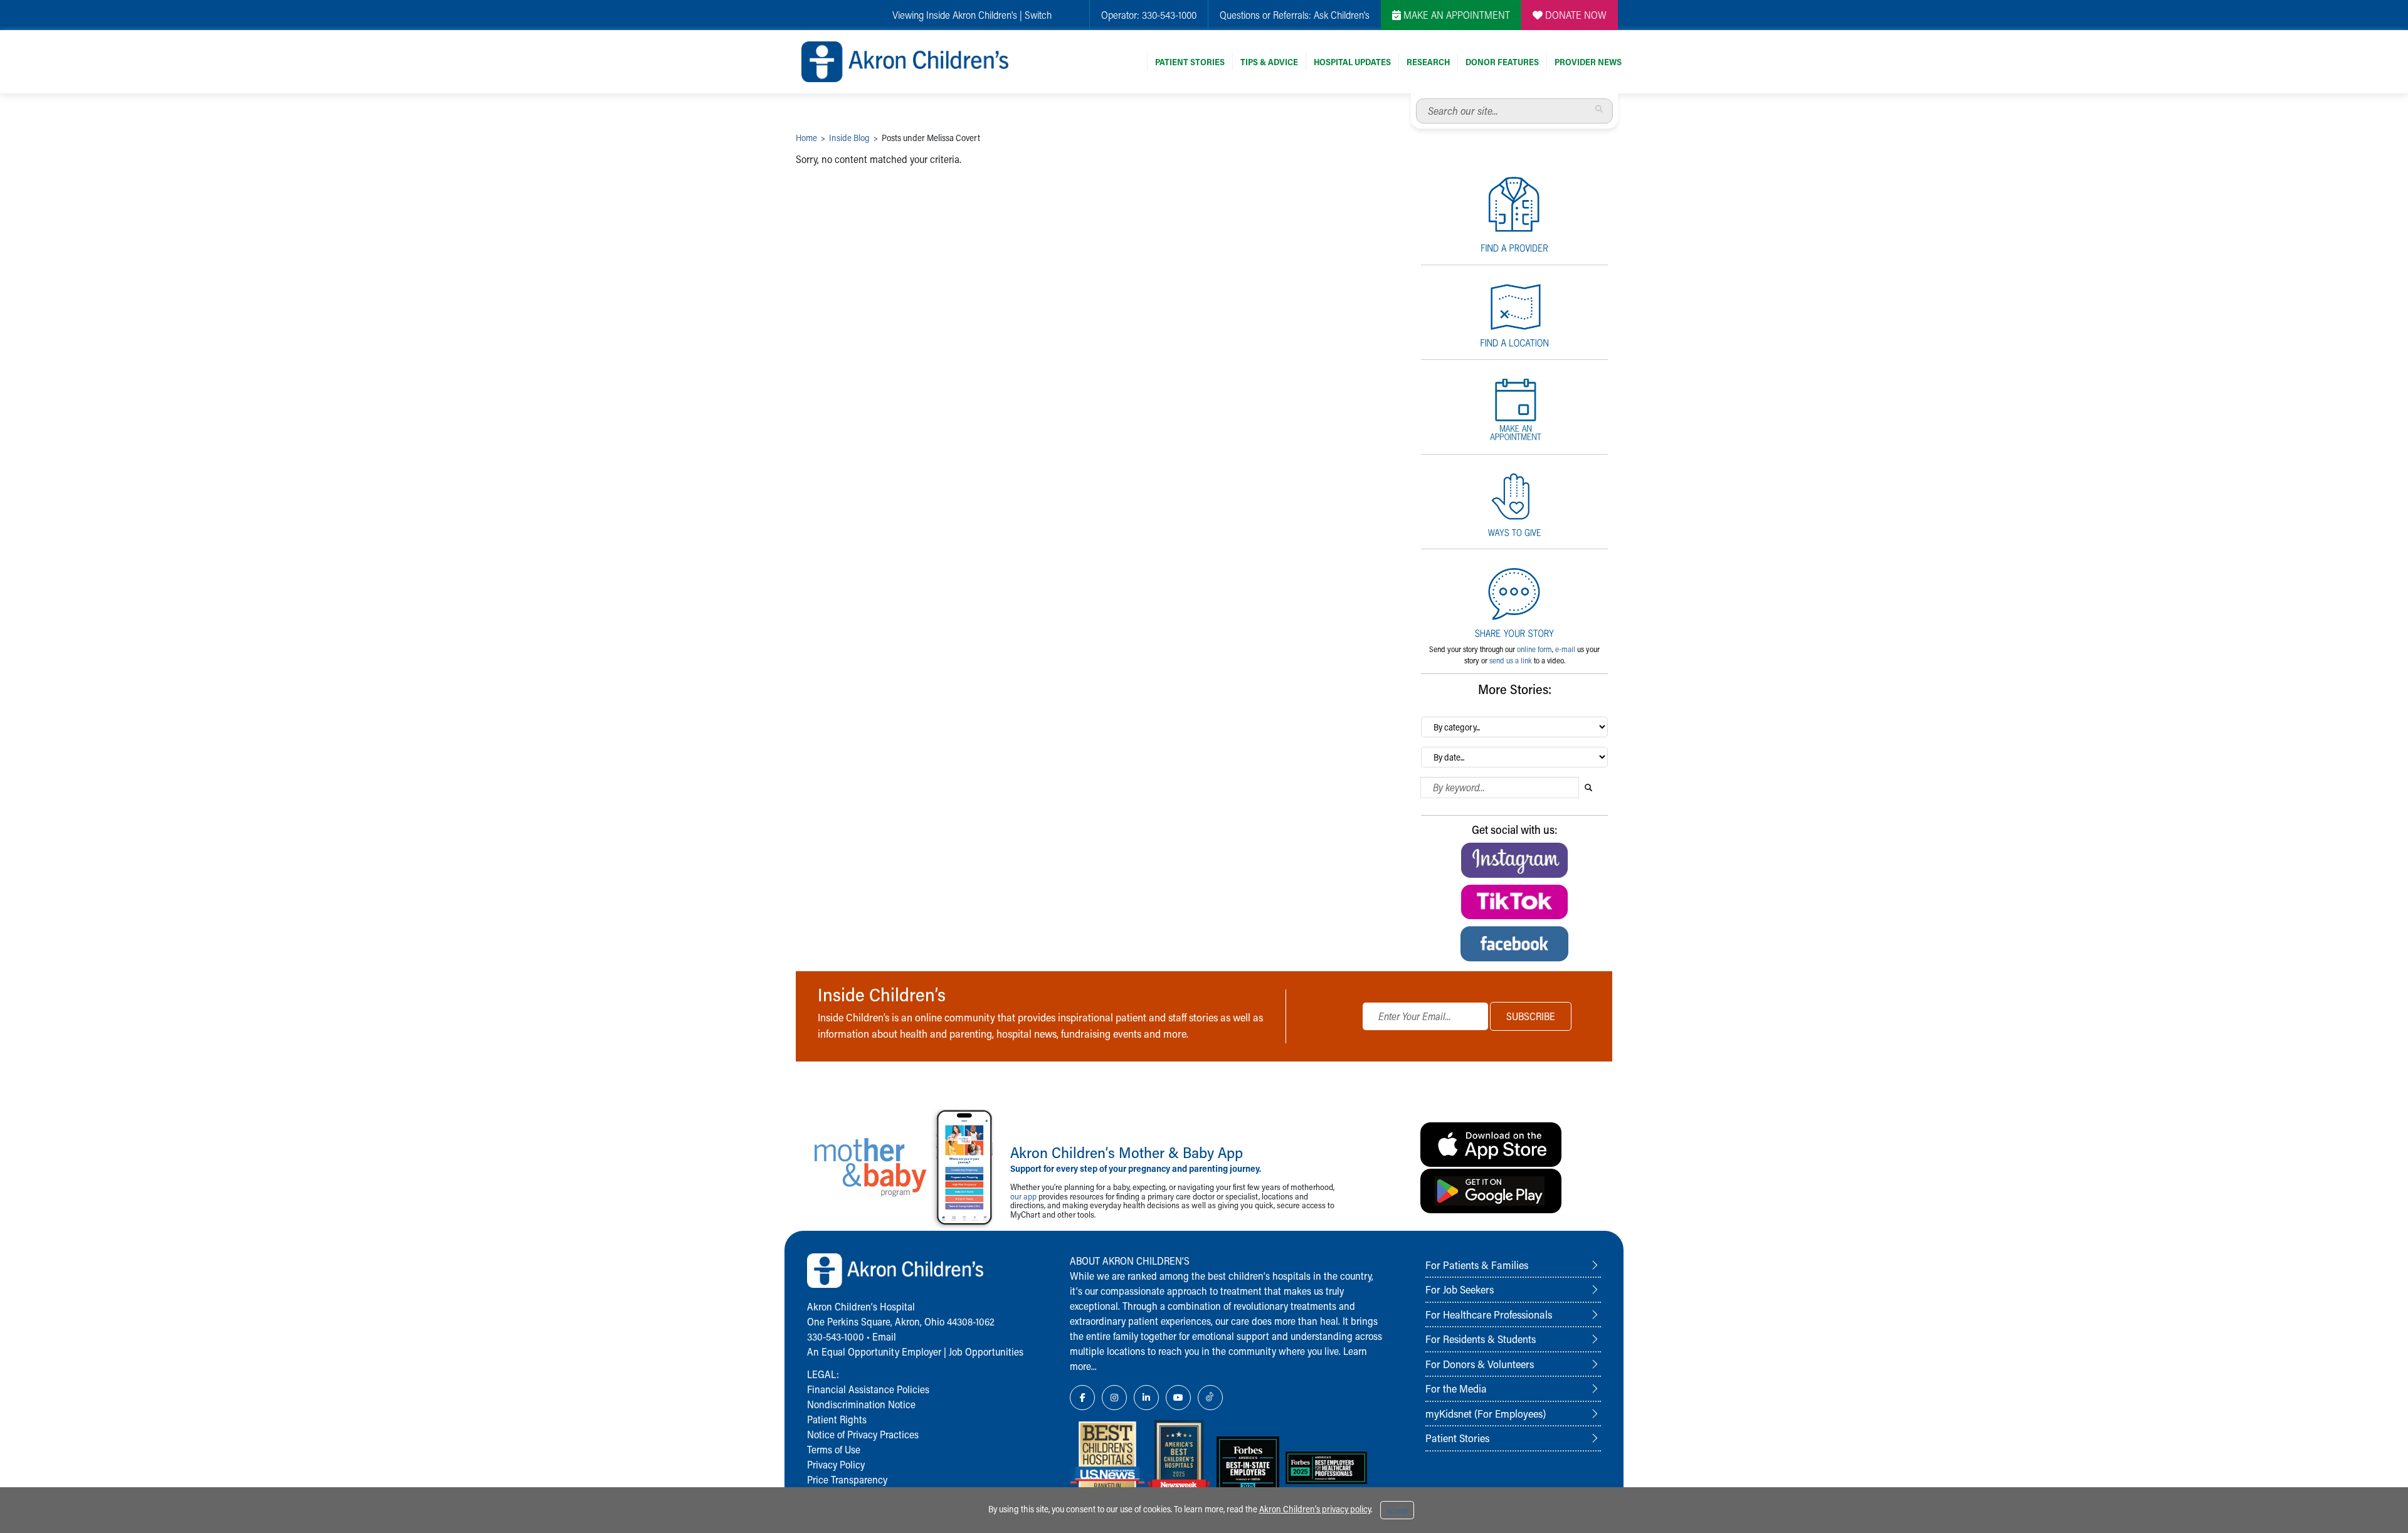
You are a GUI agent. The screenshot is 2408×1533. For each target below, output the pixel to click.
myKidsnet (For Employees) (1486, 1413)
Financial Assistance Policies (868, 1389)
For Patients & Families (1477, 1265)
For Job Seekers (1460, 1289)
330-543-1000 (1169, 15)
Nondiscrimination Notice (861, 1404)
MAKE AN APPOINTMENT (1455, 15)
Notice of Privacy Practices (863, 1434)
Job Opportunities (986, 1351)
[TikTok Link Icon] (1210, 1398)
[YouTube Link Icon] (1178, 1398)
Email (884, 1336)
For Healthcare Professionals (1489, 1314)
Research (1428, 62)
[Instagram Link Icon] (1114, 1398)
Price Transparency (847, 1479)
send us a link (1511, 660)
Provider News (1588, 62)
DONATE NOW (1575, 15)
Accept (1397, 1510)
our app (1023, 1196)
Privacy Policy (836, 1464)
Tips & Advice (1269, 62)
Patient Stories (1190, 62)
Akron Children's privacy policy (1315, 1509)
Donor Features (1502, 62)
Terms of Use (834, 1449)
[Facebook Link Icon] (1082, 1398)
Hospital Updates (1352, 62)
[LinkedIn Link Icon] (1146, 1398)
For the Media (1456, 1388)
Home (806, 138)
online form (1534, 649)
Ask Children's (1342, 15)
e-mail (1565, 649)
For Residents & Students (1481, 1339)
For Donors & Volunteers (1480, 1364)
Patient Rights (837, 1419)
